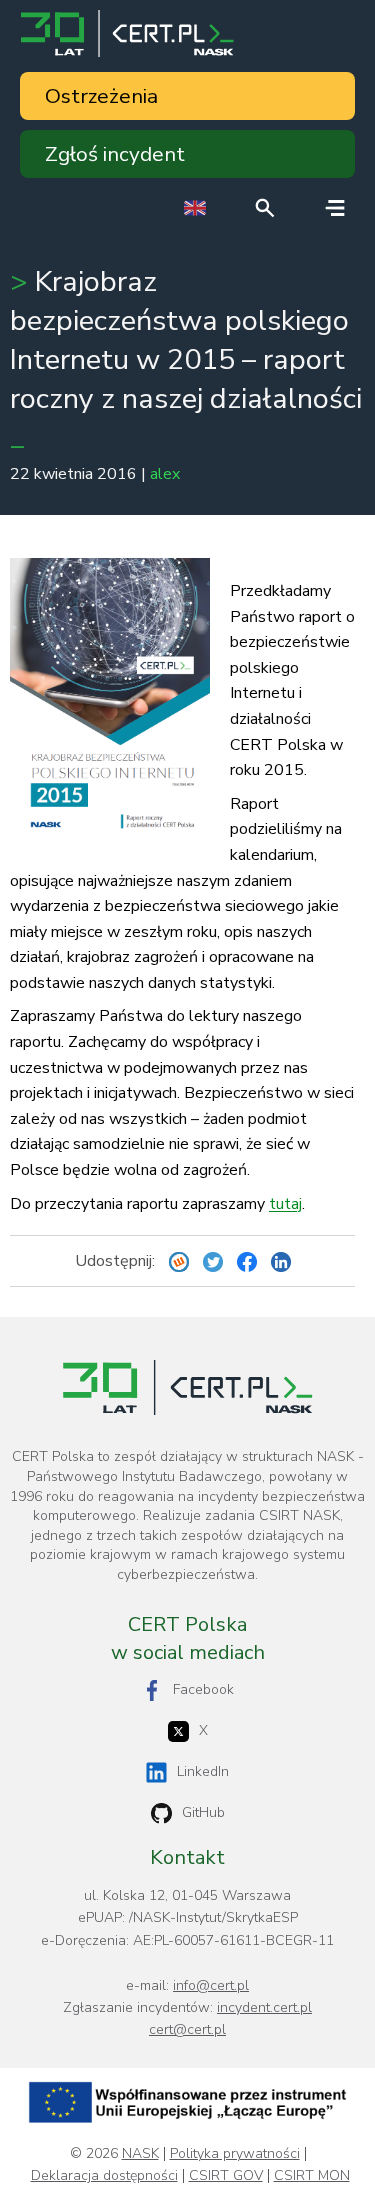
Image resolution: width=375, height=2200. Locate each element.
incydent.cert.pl (264, 2007)
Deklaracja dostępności (104, 2176)
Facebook (203, 1689)
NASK (140, 2154)
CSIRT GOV (226, 2176)
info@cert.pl (211, 1985)
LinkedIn (203, 1771)
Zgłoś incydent (115, 154)
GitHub (203, 1812)
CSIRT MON (312, 2176)
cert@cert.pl (187, 2029)
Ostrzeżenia (101, 96)
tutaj (285, 1204)
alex (165, 474)
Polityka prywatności (235, 2154)
